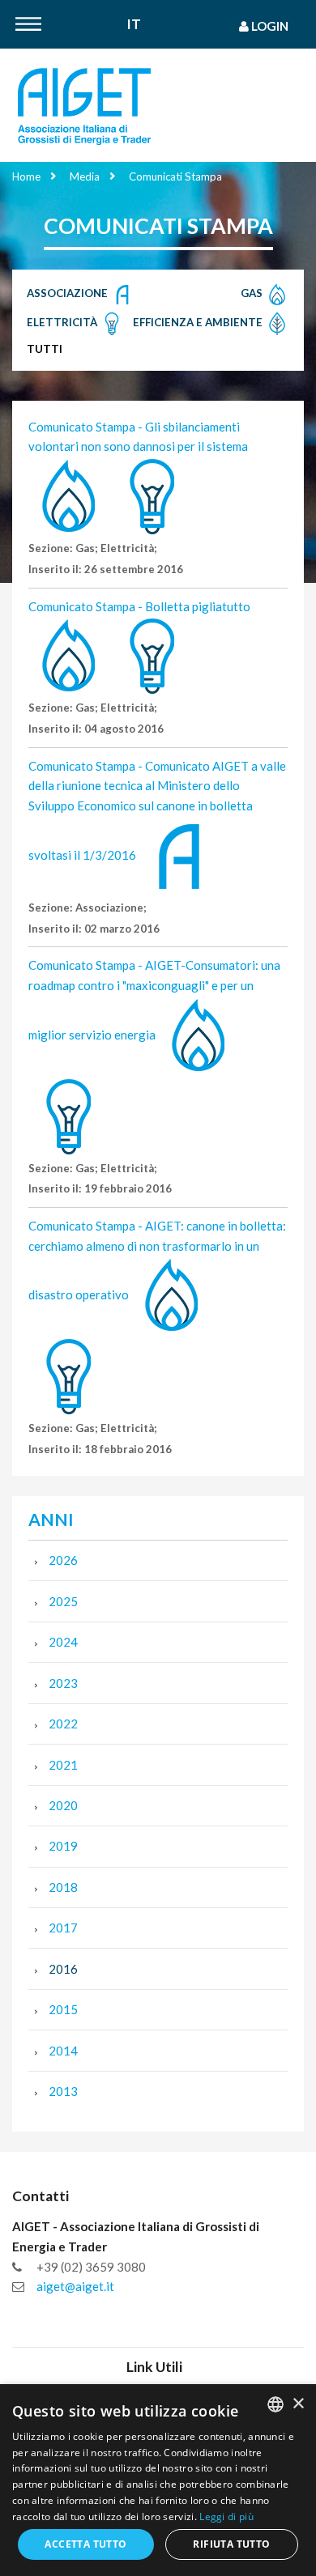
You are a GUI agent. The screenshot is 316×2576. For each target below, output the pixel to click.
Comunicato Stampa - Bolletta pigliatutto (139, 606)
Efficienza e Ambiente (199, 322)
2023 (63, 1683)
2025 (63, 1601)
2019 (63, 1846)
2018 (63, 1887)
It (134, 25)
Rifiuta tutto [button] (231, 2544)
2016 (63, 1969)
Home (26, 176)
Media (85, 176)
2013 (63, 2091)
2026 (63, 1560)
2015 (63, 2009)
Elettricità (63, 322)
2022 (63, 1724)
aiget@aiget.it (75, 2286)
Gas (253, 293)
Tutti (45, 349)
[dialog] (158, 2480)
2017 (63, 1928)
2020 (63, 1805)
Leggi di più (226, 2516)
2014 (63, 2051)
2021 (63, 1765)
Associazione (68, 293)
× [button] (298, 2404)
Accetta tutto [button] (85, 2544)
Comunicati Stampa (175, 176)
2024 (63, 1642)
